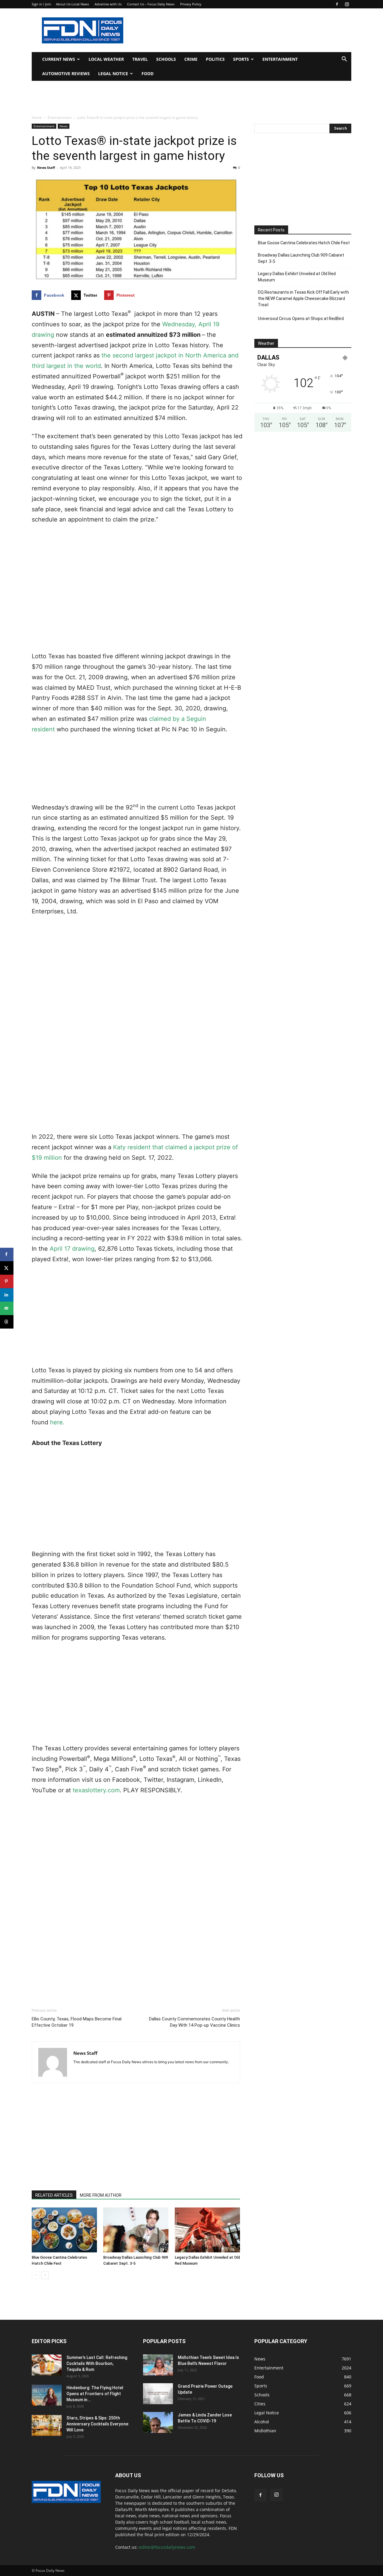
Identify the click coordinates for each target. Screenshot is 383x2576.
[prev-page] (35, 2275)
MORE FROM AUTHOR (101, 2195)
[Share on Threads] (7, 1322)
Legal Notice (113, 73)
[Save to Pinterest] (7, 1281)
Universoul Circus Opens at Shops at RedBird (301, 319)
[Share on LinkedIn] (7, 1295)
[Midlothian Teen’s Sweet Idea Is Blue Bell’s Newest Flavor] (158, 2365)
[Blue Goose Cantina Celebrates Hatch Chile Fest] (64, 2230)
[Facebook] (337, 4)
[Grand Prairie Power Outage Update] (158, 2394)
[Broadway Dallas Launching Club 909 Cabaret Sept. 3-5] (136, 2230)
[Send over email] (7, 1308)
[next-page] (45, 2275)
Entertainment (280, 59)
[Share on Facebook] (7, 1254)
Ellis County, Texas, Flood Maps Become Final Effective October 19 (77, 2022)
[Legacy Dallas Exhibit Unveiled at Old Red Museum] (207, 2230)
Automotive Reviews (66, 73)
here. (57, 1422)
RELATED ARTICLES (54, 2195)
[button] (344, 60)
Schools (166, 59)
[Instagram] (347, 4)
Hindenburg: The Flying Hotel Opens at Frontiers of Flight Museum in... (95, 2394)
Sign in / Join (41, 4)
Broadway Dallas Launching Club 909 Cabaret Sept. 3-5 (301, 258)
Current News (59, 59)
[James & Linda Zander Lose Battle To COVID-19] (158, 2422)
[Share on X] (7, 1268)
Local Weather (106, 59)
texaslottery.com (96, 1790)
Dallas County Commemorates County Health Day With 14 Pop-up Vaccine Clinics (194, 2022)
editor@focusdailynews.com (167, 2547)
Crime (191, 59)
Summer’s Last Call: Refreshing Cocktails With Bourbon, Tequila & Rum (97, 2363)
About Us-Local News (72, 4)
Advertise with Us (108, 4)
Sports (241, 59)
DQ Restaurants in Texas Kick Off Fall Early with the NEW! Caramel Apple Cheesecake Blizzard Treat (303, 298)
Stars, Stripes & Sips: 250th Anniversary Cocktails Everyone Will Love (97, 2424)
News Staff (46, 167)
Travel (140, 59)
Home (37, 117)
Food (148, 73)
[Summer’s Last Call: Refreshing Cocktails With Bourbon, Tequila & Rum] (47, 2365)
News (64, 126)
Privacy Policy (191, 4)
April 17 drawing (72, 1249)
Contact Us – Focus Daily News (151, 4)
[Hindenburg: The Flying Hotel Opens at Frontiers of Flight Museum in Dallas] (47, 2395)
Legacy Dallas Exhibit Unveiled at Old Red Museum (297, 277)
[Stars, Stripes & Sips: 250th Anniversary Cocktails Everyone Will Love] (47, 2425)
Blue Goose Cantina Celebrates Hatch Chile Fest (304, 243)
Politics (215, 59)
